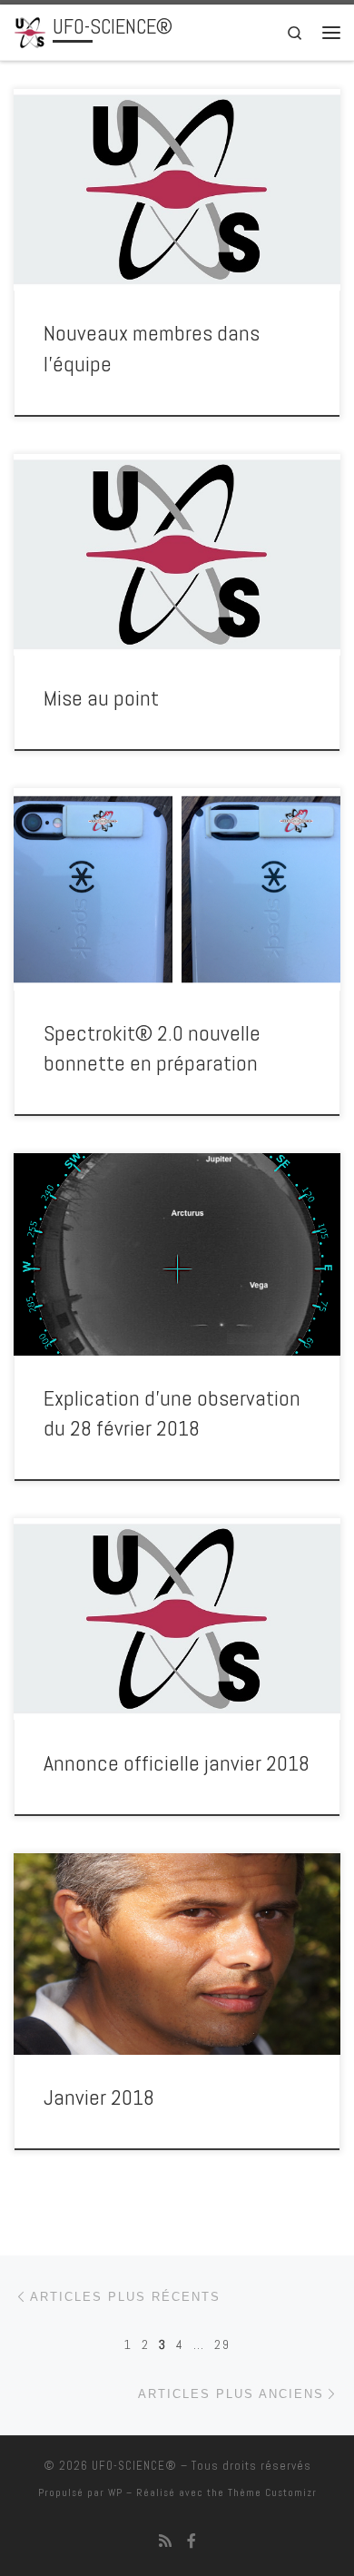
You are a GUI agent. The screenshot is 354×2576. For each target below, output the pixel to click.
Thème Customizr (272, 2492)
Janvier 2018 (99, 2097)
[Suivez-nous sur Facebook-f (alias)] (192, 2541)
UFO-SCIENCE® (134, 2466)
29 (222, 2344)
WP (115, 2492)
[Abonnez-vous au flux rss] (165, 2541)
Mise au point (101, 698)
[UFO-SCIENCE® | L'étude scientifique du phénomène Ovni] (30, 30)
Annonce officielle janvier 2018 (177, 1763)
